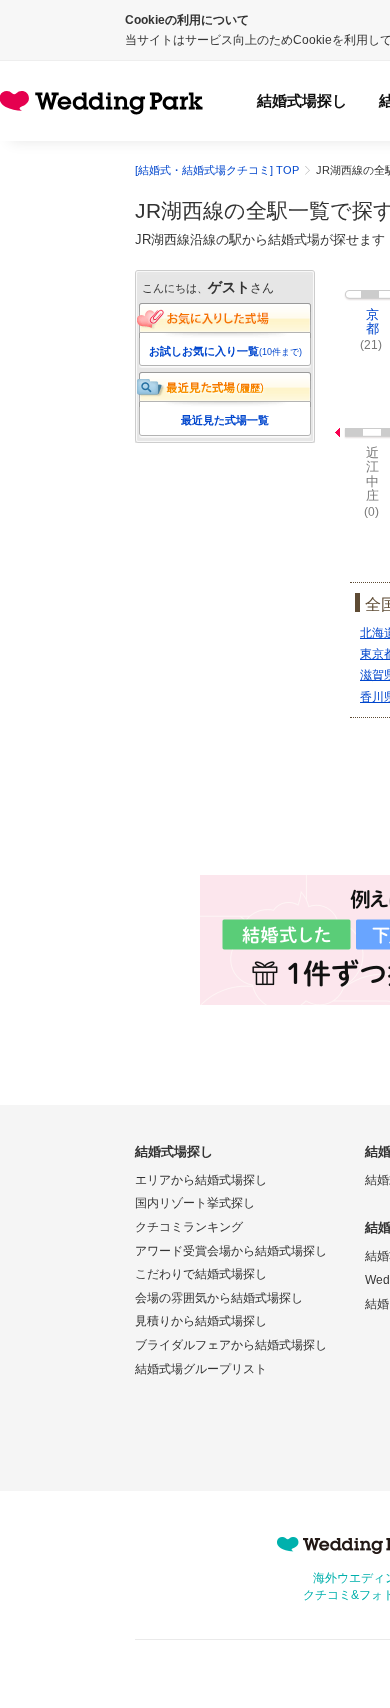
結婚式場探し (302, 100)
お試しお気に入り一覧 (225, 351)
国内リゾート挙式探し (195, 1203)
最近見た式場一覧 (225, 420)
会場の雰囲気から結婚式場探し (219, 1298)
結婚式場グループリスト (201, 1369)
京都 (371, 322)
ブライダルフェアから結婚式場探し (231, 1345)
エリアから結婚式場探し (201, 1180)
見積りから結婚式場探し (201, 1321)
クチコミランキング (189, 1227)
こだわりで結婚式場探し (201, 1274)
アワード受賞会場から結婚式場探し (231, 1251)
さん (241, 288)
